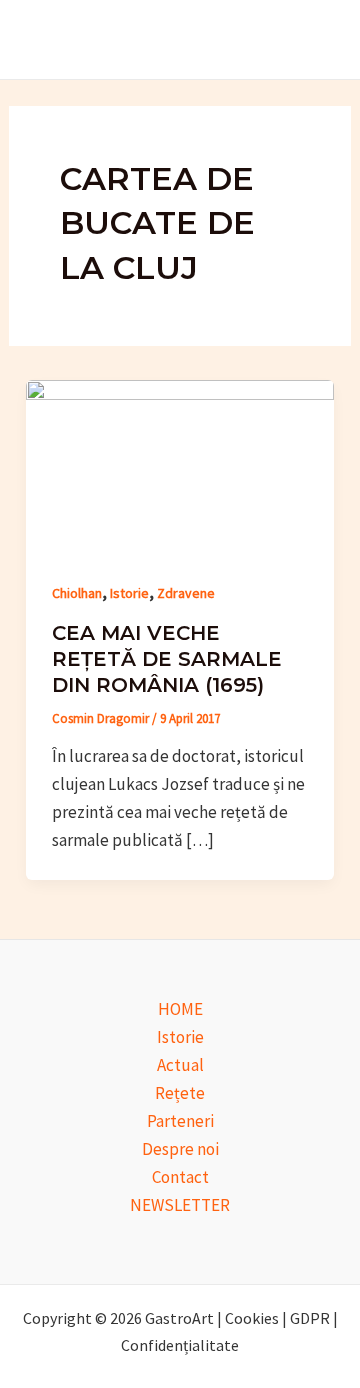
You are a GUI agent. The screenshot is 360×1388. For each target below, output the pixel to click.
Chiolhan (77, 593)
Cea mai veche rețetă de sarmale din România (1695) (167, 659)
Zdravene (186, 593)
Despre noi (180, 1149)
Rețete (180, 1093)
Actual (180, 1065)
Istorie (129, 593)
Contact (180, 1177)
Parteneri (180, 1121)
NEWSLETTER (180, 1205)
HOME (180, 1009)
